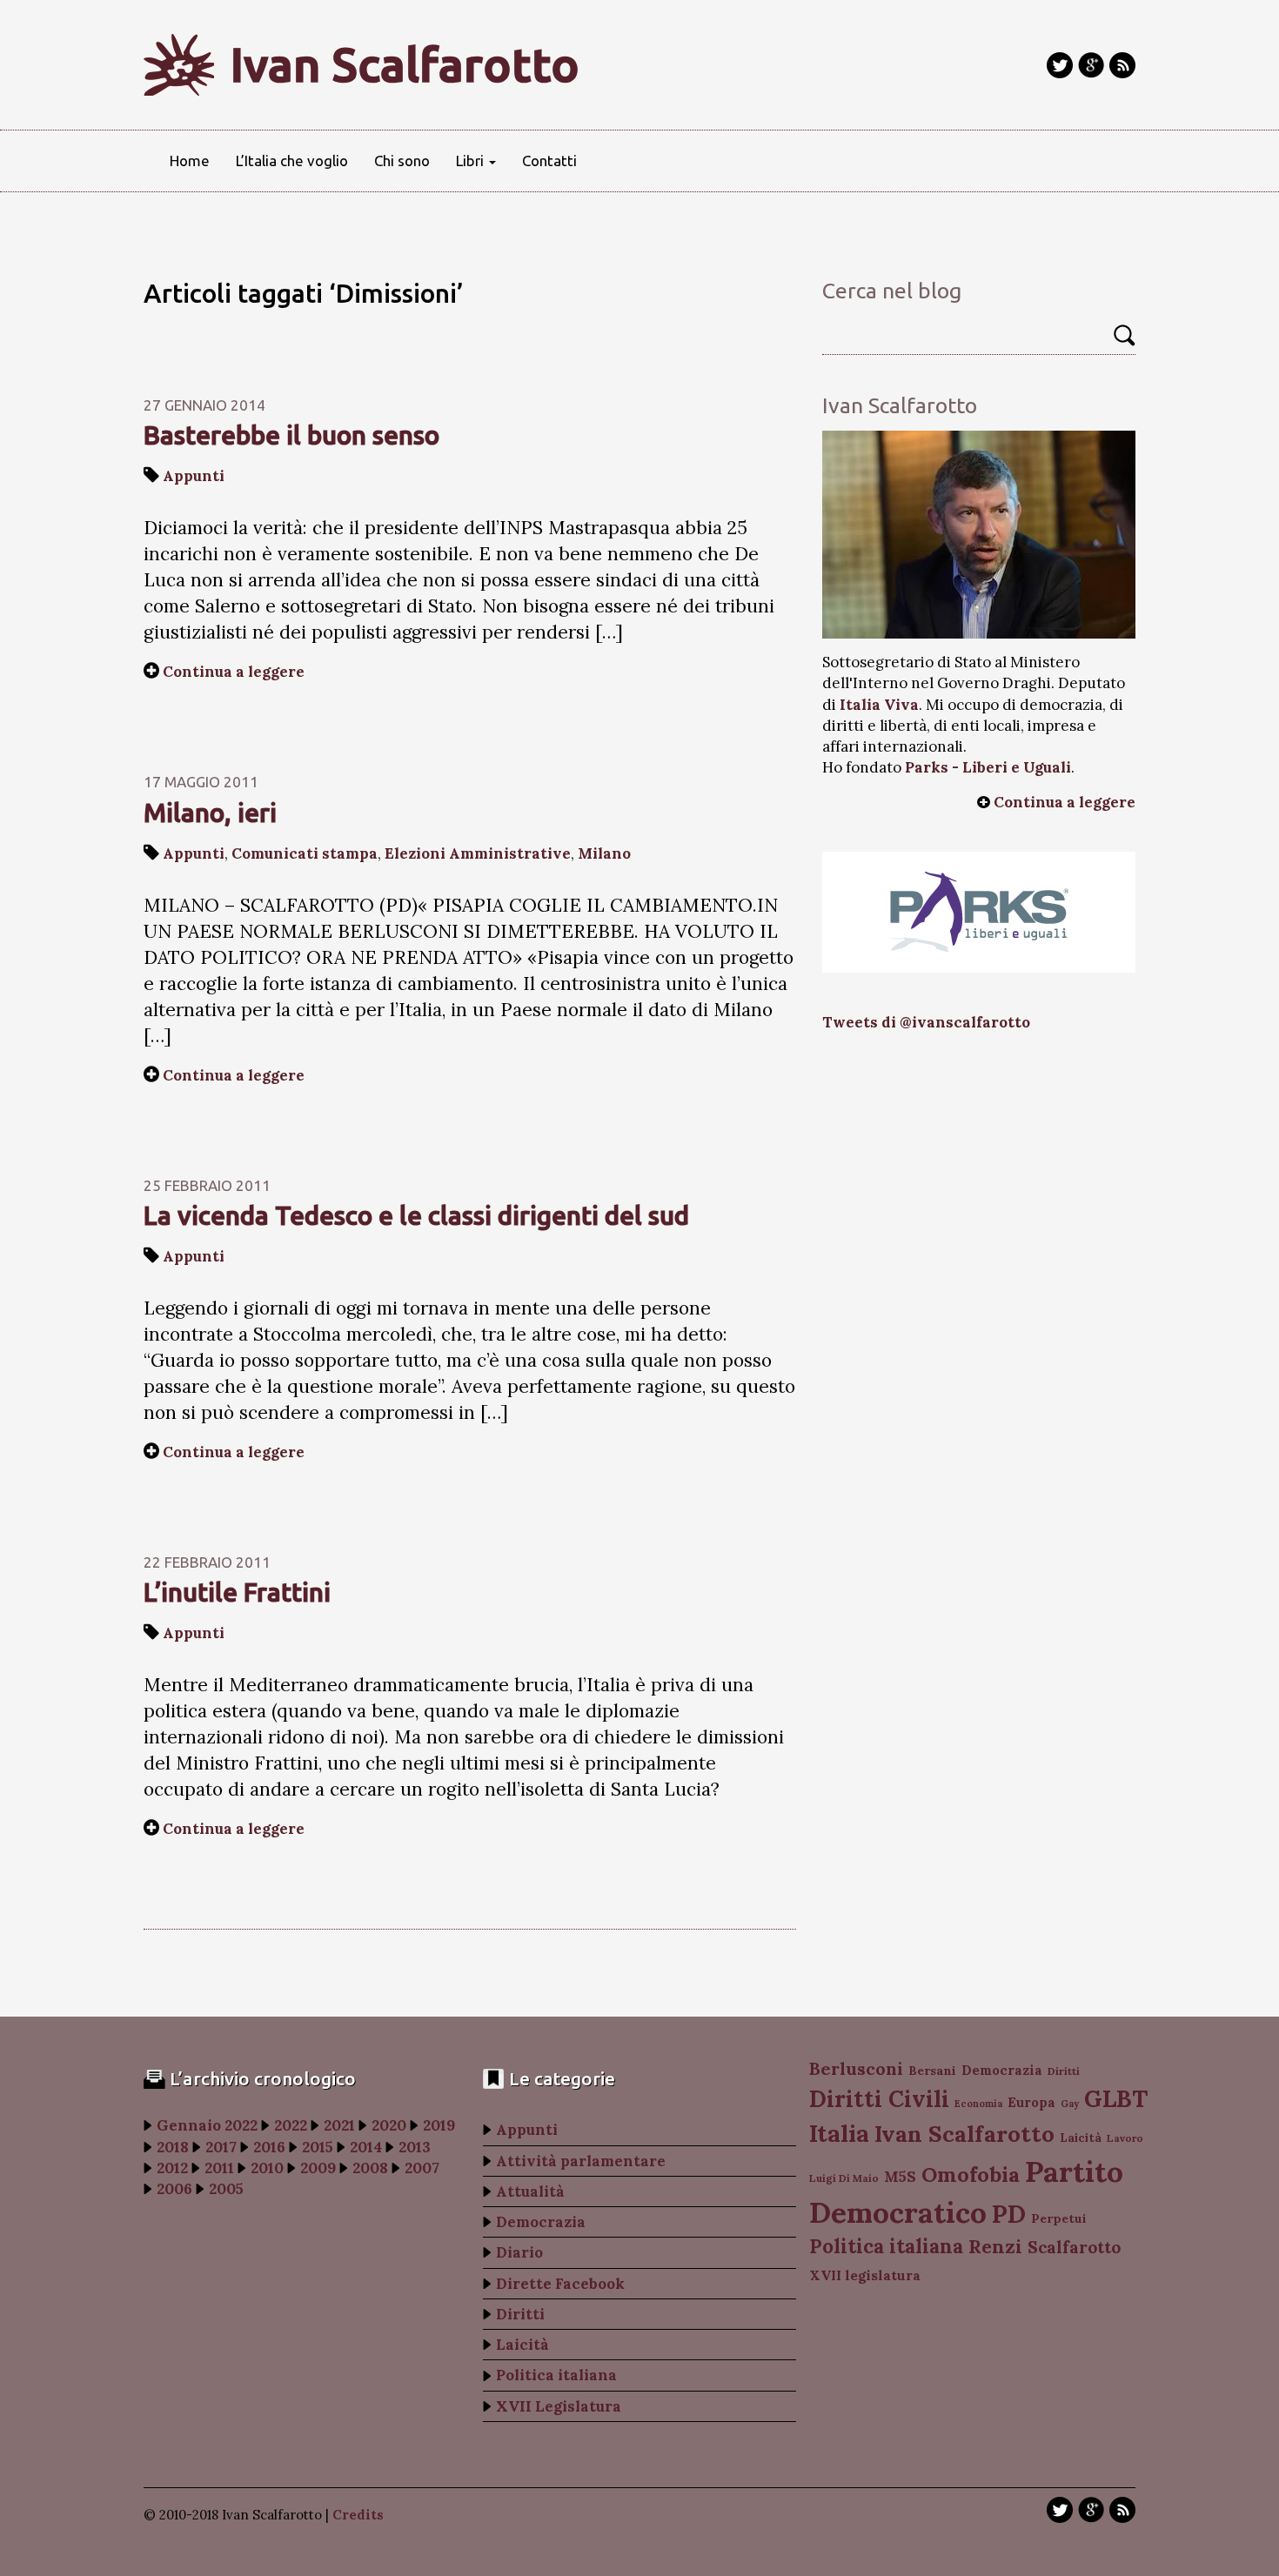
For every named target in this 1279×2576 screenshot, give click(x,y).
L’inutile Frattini (237, 1592)
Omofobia (971, 2175)
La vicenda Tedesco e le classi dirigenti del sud (416, 1215)
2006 (174, 2189)
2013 (415, 2147)
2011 (219, 2168)
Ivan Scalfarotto (405, 64)
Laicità (522, 2345)
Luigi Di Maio (844, 2178)
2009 (318, 2168)
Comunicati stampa (305, 853)
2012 (172, 2168)
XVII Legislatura (559, 2406)
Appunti (194, 476)
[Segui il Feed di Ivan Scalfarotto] (1122, 65)
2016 (269, 2147)
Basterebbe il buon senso (291, 435)
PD (1009, 2214)
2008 (370, 2168)
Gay (1070, 2104)
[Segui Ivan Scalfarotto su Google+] (1091, 65)
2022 (291, 2125)
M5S (900, 2177)
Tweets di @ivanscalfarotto (926, 1022)
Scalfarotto (1074, 2247)
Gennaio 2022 (207, 2125)
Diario (519, 2252)
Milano (604, 853)
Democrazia (541, 2222)
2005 (226, 2189)
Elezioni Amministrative (478, 853)
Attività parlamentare (581, 2161)
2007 (422, 2168)
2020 (389, 2125)
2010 (267, 2168)
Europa (1031, 2102)
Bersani (932, 2071)
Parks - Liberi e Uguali (988, 767)
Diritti (520, 2314)
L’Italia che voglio (292, 161)
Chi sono (402, 161)
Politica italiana (556, 2375)
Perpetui (1059, 2218)
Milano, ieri (210, 813)
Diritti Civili (879, 2099)
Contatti (549, 161)
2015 (318, 2147)
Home (190, 161)
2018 (173, 2147)
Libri (472, 161)
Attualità (530, 2191)
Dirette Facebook (560, 2284)
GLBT (1116, 2098)
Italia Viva (879, 705)
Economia (978, 2104)
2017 (221, 2147)
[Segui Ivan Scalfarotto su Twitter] (1060, 65)
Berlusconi (856, 2068)
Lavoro (1125, 2138)
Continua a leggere (234, 672)
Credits (358, 2515)
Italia (839, 2133)
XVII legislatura (865, 2275)
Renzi (995, 2246)
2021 (339, 2125)
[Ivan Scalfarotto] (979, 535)
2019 (439, 2125)
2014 (366, 2147)
